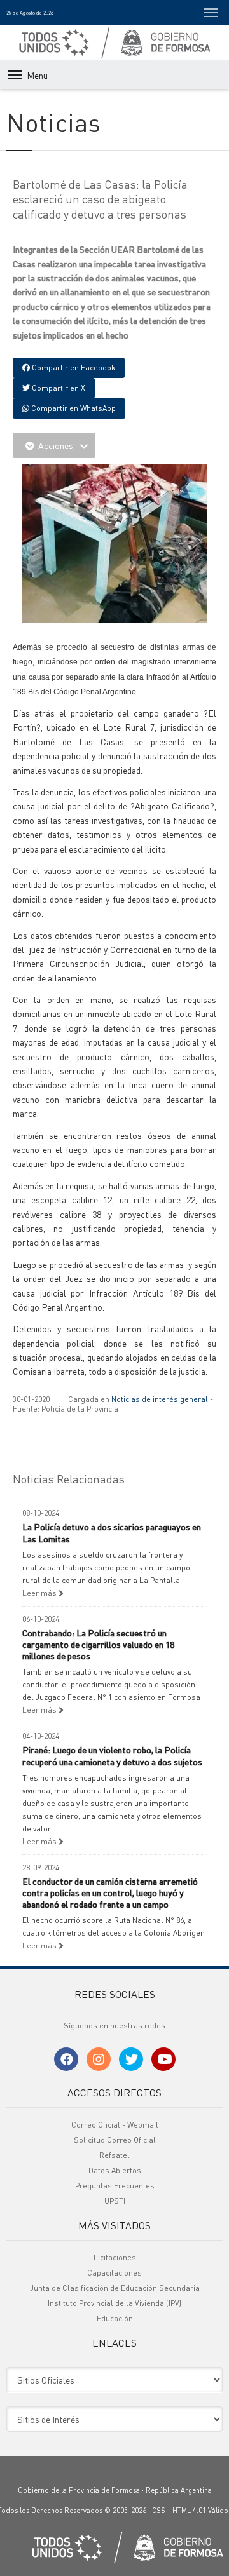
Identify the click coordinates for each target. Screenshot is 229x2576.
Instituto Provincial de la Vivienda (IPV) (114, 2303)
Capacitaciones (114, 2273)
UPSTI (115, 2201)
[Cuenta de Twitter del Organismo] (131, 2059)
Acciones (56, 445)
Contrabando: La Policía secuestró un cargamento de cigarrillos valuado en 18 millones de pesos (98, 1644)
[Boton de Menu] (211, 13)
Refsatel (114, 2155)
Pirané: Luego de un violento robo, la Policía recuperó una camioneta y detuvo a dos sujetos (112, 1755)
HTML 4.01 (189, 2511)
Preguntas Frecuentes (115, 2186)
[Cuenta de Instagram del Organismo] (99, 2059)
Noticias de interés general (160, 1399)
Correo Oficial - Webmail (115, 2125)
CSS (159, 2511)
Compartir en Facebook (73, 368)
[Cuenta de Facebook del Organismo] (66, 2059)
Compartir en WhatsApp (73, 408)
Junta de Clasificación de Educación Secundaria (115, 2288)
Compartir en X (58, 388)
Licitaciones (115, 2257)
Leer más (40, 1593)
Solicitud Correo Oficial (115, 2140)
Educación (115, 2318)
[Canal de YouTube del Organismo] (163, 2059)
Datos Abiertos (115, 2170)
